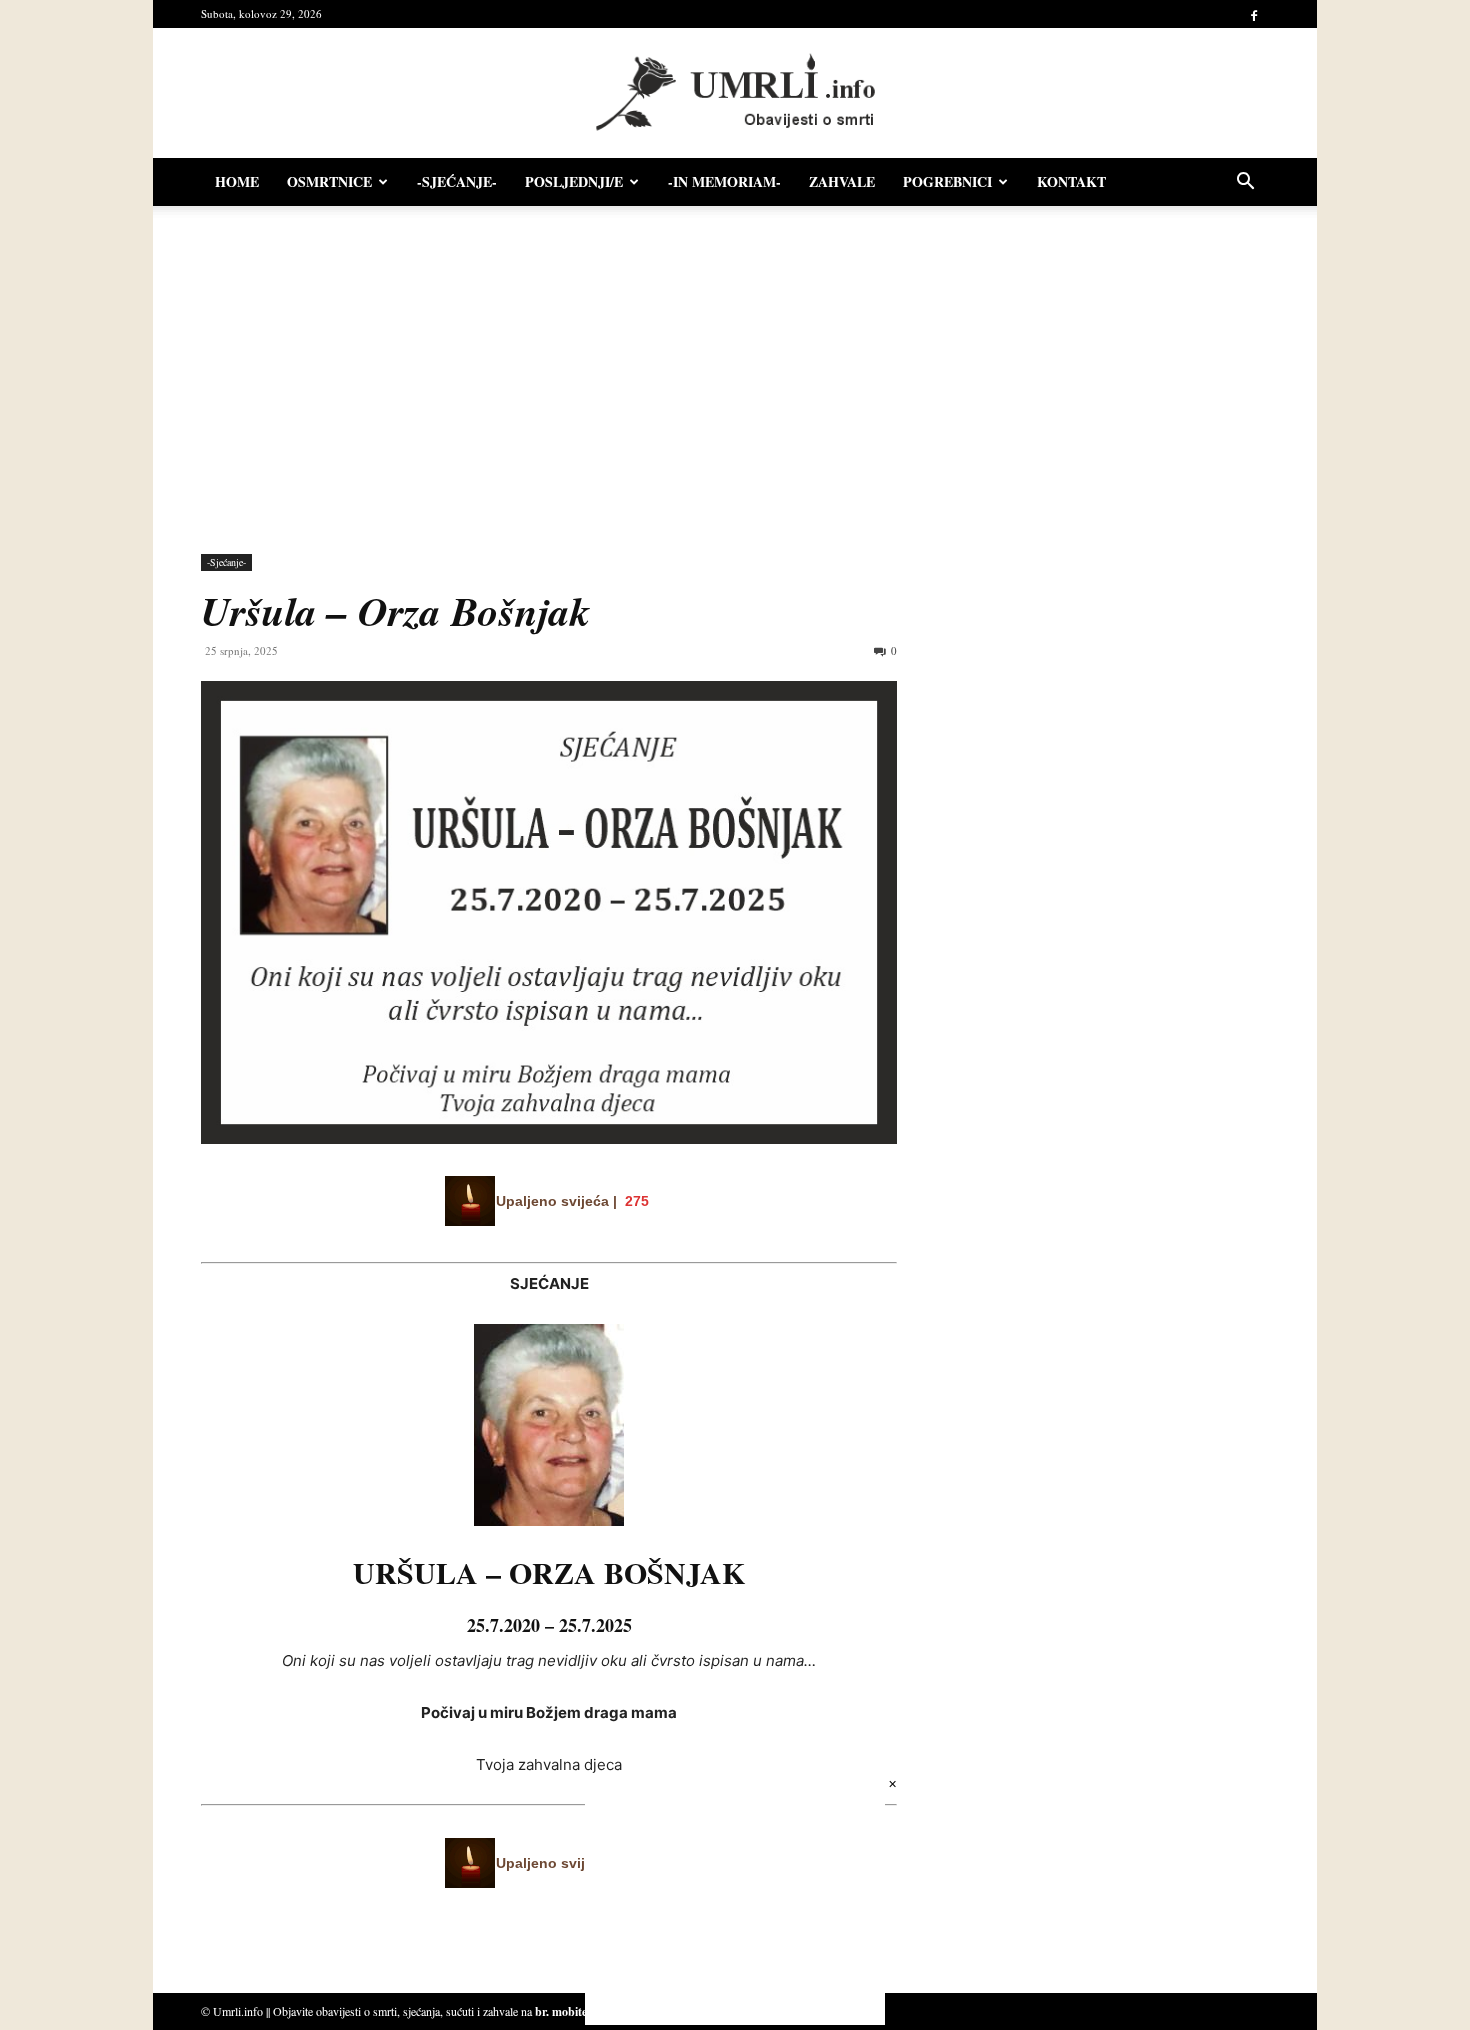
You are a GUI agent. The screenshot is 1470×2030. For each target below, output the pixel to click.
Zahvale (842, 181)
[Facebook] (1254, 14)
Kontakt (1071, 181)
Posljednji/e (574, 181)
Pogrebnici (947, 181)
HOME (237, 181)
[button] (1245, 183)
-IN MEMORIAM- (724, 181)
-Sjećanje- (457, 181)
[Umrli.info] (735, 93)
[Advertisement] (735, 370)
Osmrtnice (329, 181)
